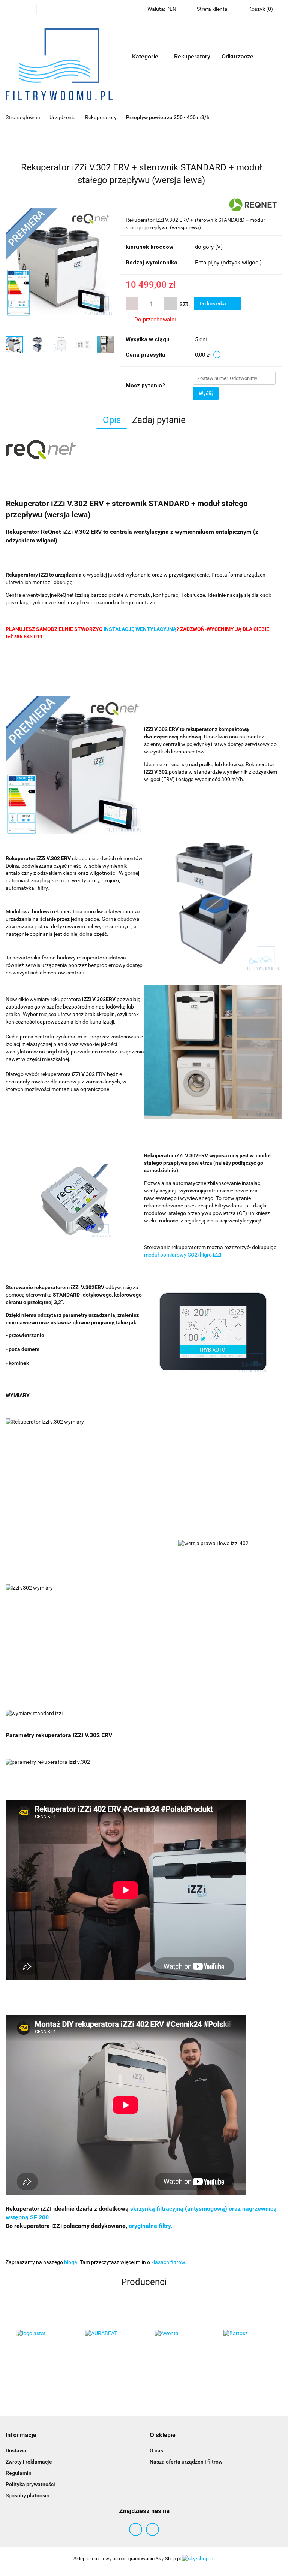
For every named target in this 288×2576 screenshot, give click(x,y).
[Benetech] (248, 2334)
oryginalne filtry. (151, 2226)
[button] (21, 2435)
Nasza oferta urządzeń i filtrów (186, 2462)
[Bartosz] (179, 2334)
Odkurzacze (238, 56)
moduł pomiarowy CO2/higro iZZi (183, 1255)
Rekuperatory (192, 56)
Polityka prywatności (30, 2484)
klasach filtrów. (169, 2262)
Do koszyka (213, 303)
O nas (156, 2450)
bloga (71, 2262)
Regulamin (19, 2473)
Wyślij (206, 393)
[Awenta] (110, 2334)
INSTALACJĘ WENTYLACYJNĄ (140, 629)
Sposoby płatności (27, 2495)
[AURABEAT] (40, 2334)
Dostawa (16, 2450)
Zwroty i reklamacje (29, 2462)
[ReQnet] (253, 205)
